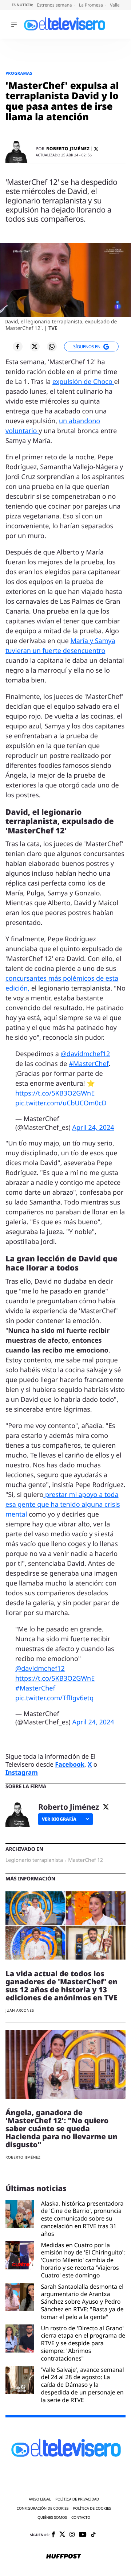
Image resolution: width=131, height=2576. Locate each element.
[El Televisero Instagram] (72, 2535)
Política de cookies (92, 2508)
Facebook (70, 1764)
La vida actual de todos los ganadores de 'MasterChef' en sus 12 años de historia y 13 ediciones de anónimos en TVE (61, 1986)
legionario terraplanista (34, 1860)
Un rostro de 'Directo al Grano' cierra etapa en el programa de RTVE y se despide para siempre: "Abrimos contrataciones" (83, 2343)
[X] (96, 149)
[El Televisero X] (62, 2535)
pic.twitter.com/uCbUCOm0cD (61, 1103)
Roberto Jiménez (68, 149)
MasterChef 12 (86, 1860)
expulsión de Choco (83, 382)
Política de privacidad (77, 2499)
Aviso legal (40, 2499)
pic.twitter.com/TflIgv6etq (54, 1698)
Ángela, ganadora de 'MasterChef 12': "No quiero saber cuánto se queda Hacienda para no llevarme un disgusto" (61, 2128)
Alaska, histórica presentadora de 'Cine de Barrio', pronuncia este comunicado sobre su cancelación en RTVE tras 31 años (82, 2219)
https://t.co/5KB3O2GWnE (55, 1093)
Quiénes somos (52, 2517)
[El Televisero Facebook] (53, 2535)
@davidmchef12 (86, 1054)
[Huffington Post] (64, 2556)
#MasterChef (89, 1064)
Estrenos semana (55, 5)
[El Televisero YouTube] (83, 2535)
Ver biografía (59, 1819)
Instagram (22, 1772)
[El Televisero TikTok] (93, 2535)
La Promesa (92, 5)
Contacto (81, 2517)
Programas (19, 73)
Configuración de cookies (43, 2508)
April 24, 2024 (93, 1128)
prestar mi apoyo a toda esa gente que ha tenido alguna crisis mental (63, 1505)
